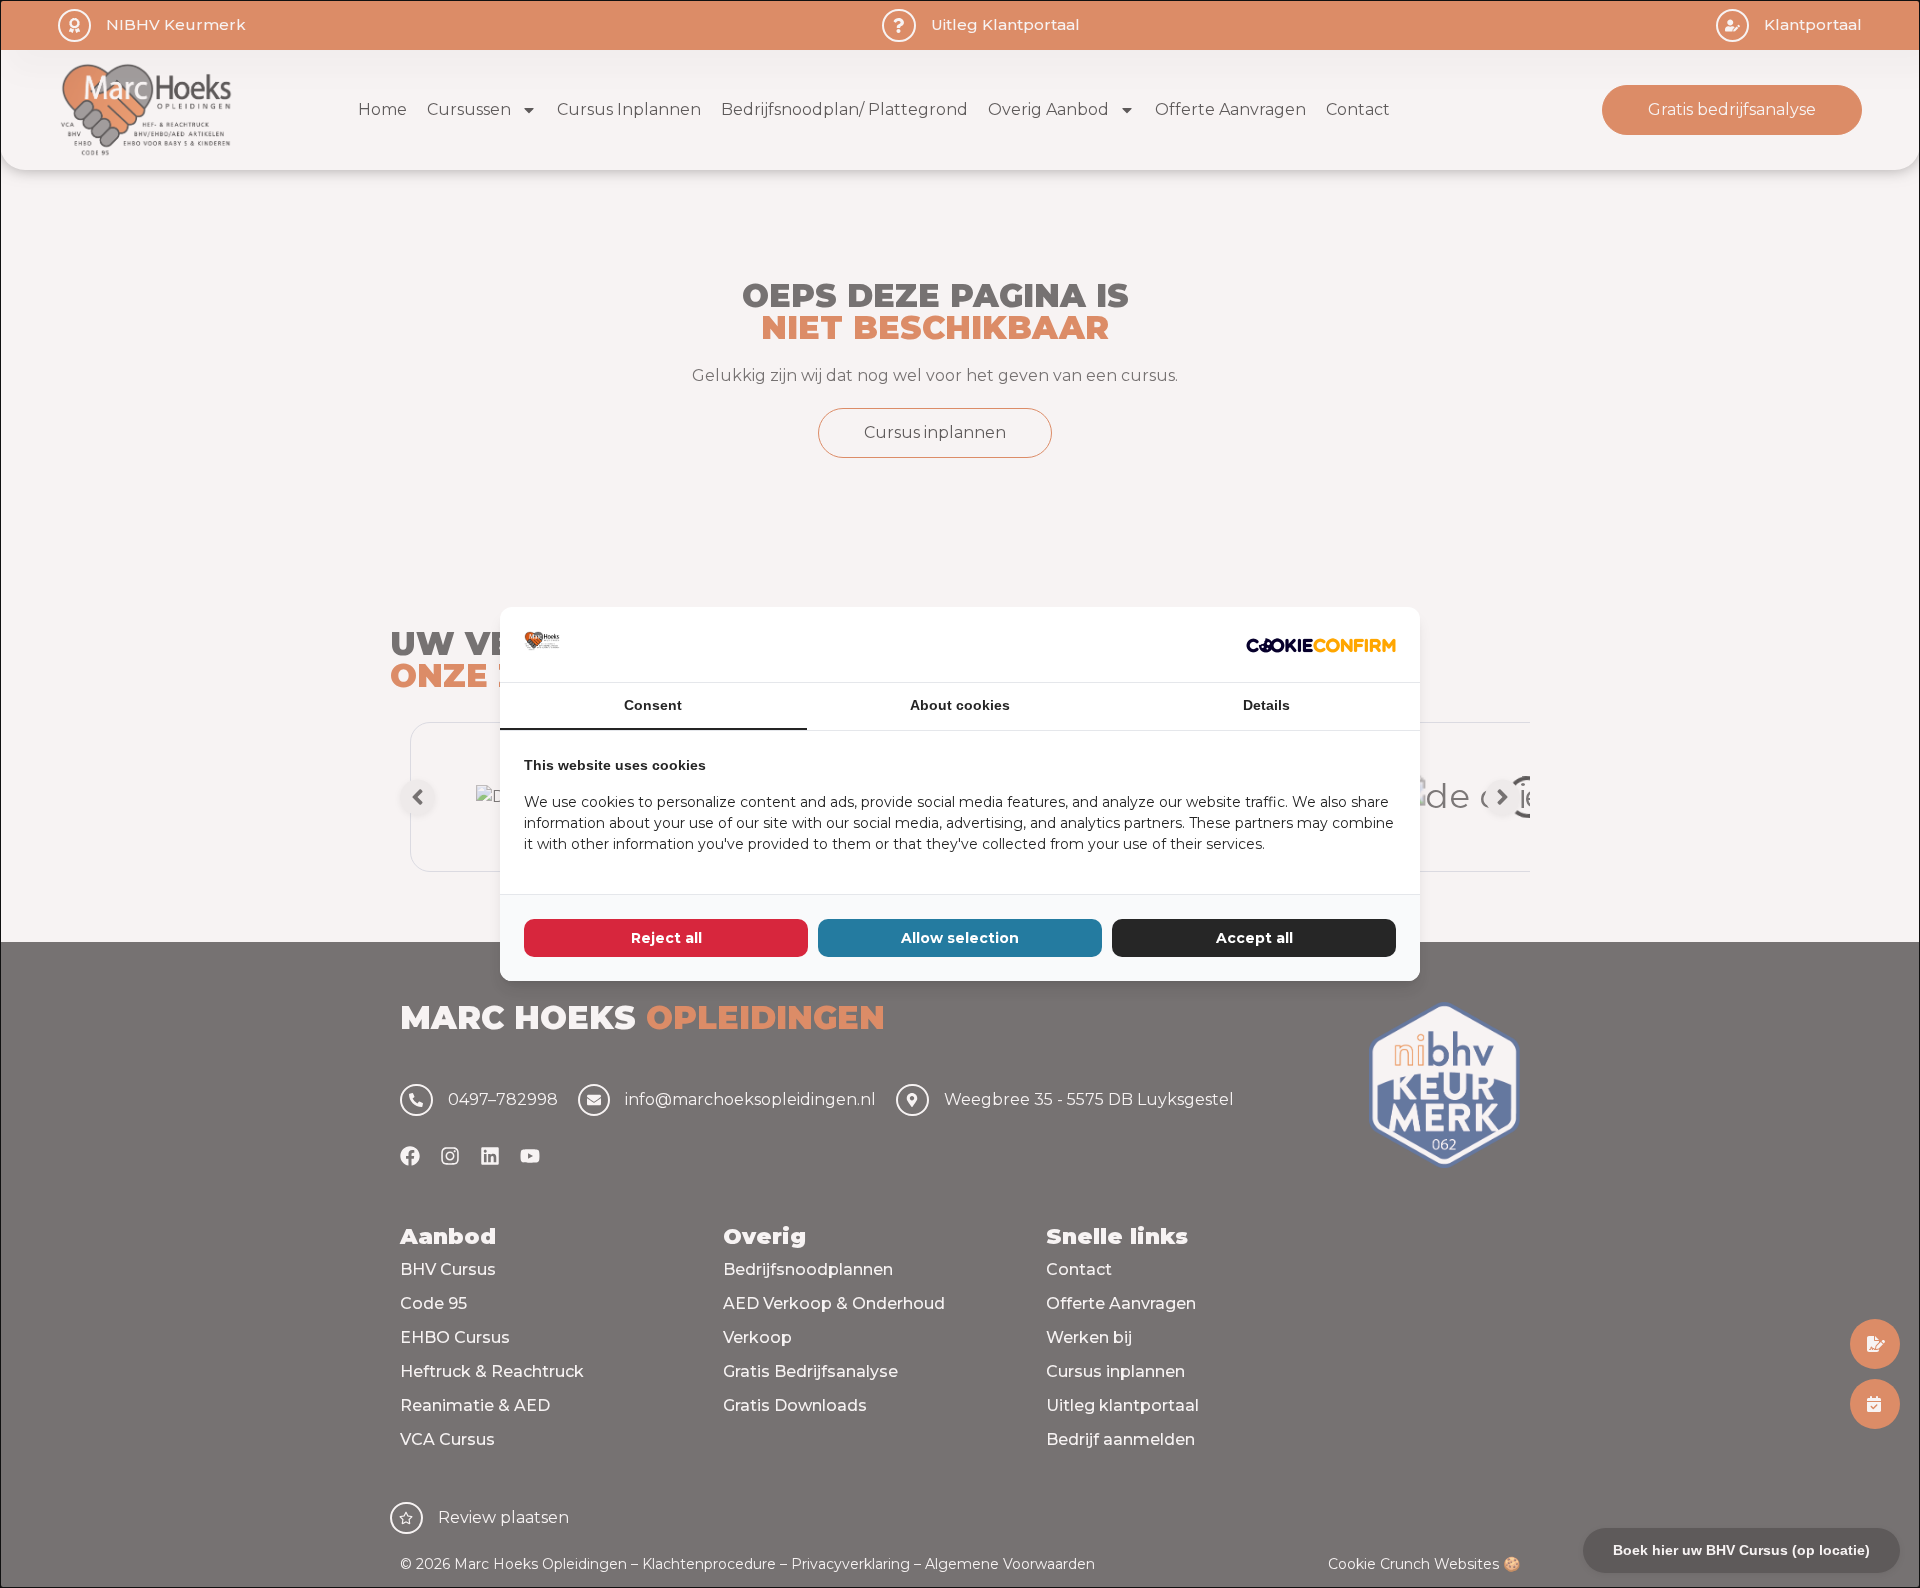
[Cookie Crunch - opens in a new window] (1321, 645)
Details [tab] (1266, 705)
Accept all (1254, 938)
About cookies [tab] (960, 705)
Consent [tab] (653, 705)
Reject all (666, 938)
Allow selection (960, 938)
